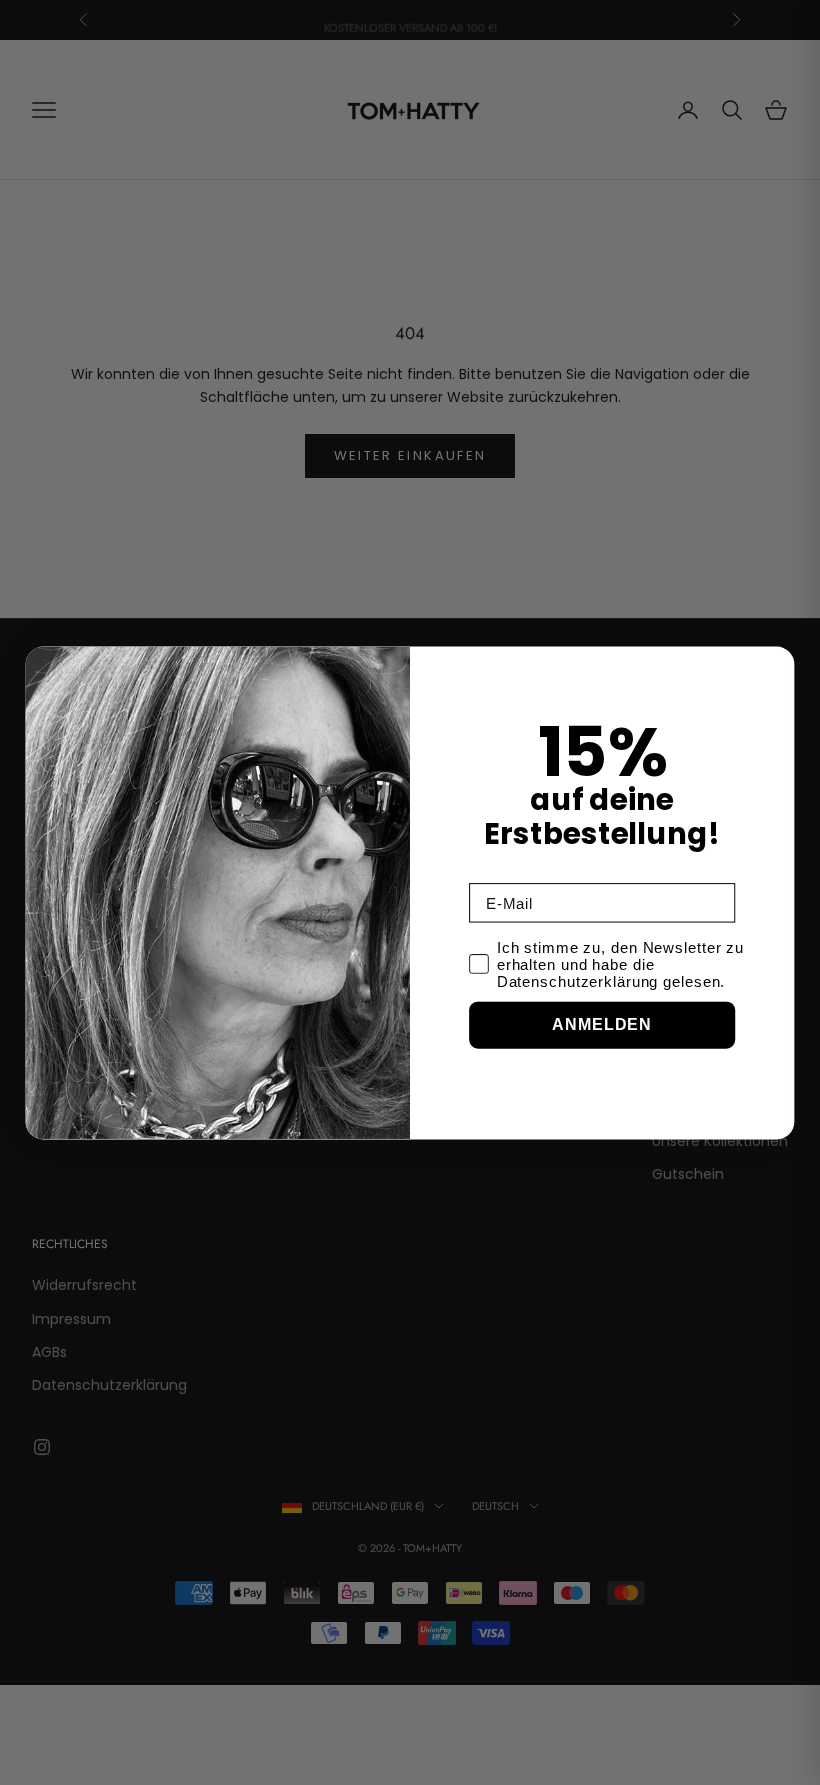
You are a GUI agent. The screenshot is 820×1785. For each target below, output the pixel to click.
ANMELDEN (602, 1024)
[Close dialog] (775, 666)
